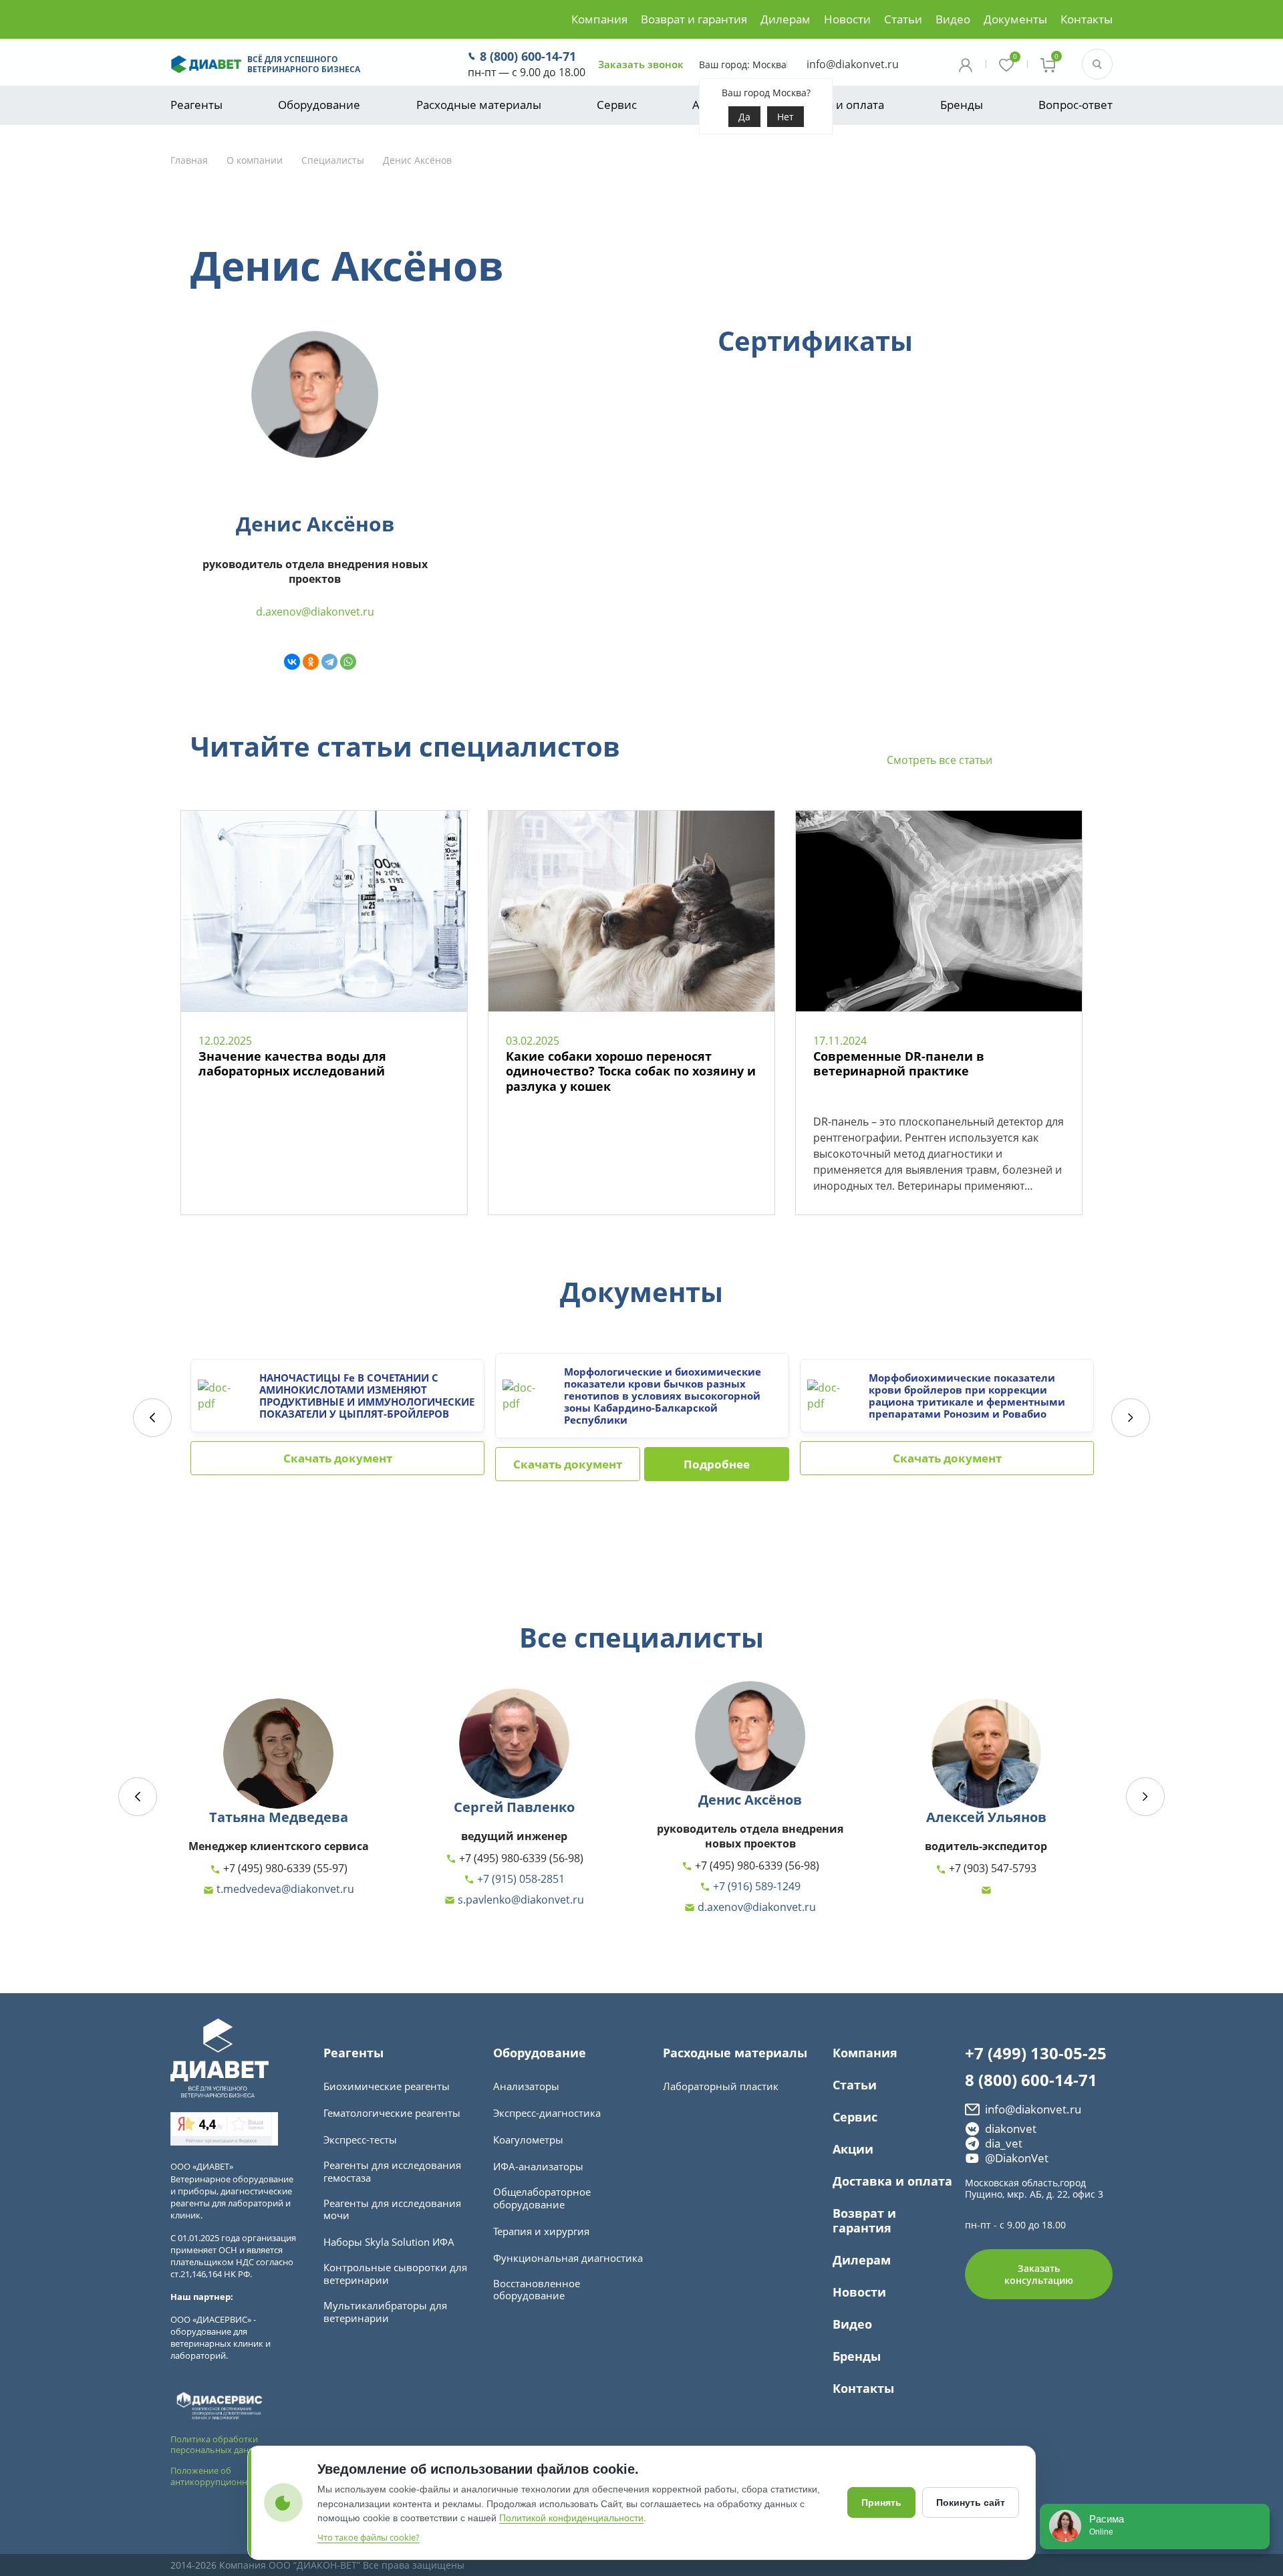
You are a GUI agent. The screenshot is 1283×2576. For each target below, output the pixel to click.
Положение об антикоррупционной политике (235, 2476)
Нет (786, 117)
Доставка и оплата (834, 105)
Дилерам (786, 19)
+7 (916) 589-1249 (755, 1887)
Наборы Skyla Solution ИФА (389, 2242)
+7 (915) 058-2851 (520, 1880)
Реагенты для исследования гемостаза (392, 2172)
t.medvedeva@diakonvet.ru (284, 1890)
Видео (953, 19)
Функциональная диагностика (568, 2258)
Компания (599, 19)
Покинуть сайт (971, 2502)
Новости (847, 19)
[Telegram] (329, 662)
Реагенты (196, 105)
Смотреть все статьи (940, 760)
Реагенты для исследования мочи (392, 2210)
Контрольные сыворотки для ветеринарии (395, 2274)
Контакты (1087, 19)
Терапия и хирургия (541, 2231)
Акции (853, 2149)
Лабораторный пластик (721, 2086)
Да (744, 117)
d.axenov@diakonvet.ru (315, 612)
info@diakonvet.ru (853, 64)
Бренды (962, 105)
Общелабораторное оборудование (542, 2198)
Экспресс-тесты (360, 2140)
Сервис (617, 105)
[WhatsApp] (348, 662)
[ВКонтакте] (292, 662)
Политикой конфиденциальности (571, 2518)
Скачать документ (338, 1458)
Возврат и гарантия (694, 19)
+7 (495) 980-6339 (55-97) (284, 1869)
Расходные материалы (479, 105)
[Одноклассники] (311, 662)
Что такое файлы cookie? (369, 2537)
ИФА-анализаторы (538, 2167)
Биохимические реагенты (387, 2086)
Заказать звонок (641, 65)
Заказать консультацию (1039, 2274)
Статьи (903, 19)
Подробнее (717, 1464)
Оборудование (319, 105)
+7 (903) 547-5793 (991, 1869)
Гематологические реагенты (392, 2113)
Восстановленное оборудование (537, 2290)
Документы (1015, 19)
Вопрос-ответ (1076, 105)
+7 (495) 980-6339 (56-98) (520, 1859)
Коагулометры (528, 2140)
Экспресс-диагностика (547, 2113)
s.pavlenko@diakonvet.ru (520, 1900)
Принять (881, 2502)
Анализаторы (526, 2086)
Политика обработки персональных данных (218, 2445)
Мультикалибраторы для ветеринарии (385, 2312)
